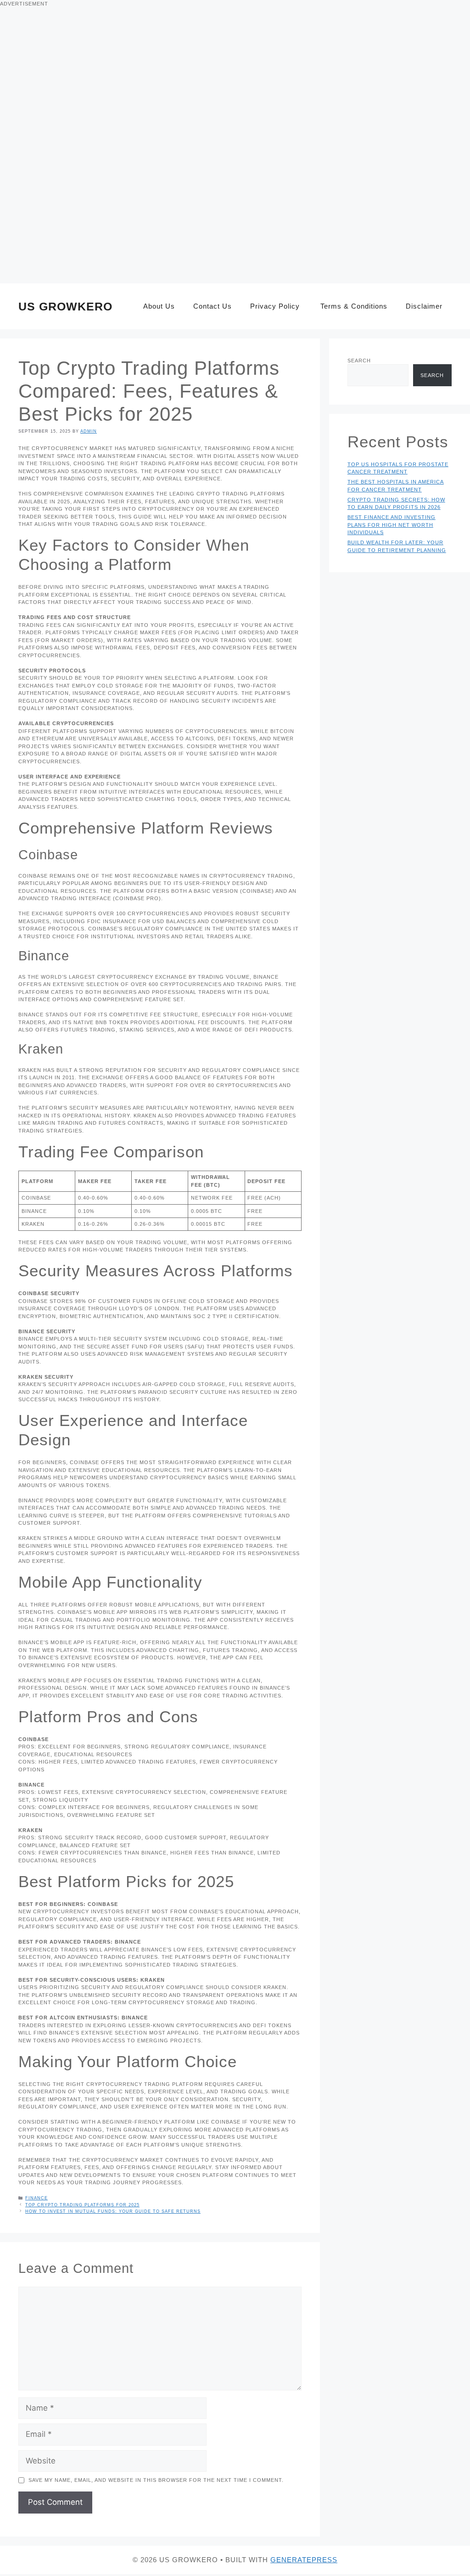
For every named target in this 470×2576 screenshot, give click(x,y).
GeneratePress (304, 2560)
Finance (36, 2198)
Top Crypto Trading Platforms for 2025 (82, 2205)
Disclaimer (424, 306)
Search (359, 361)
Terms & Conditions (353, 306)
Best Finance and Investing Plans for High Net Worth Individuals (392, 525)
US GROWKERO (65, 306)
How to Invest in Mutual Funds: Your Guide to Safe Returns (113, 2211)
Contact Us (213, 306)
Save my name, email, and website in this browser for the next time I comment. (156, 2480)
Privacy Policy (275, 306)
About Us (158, 306)
